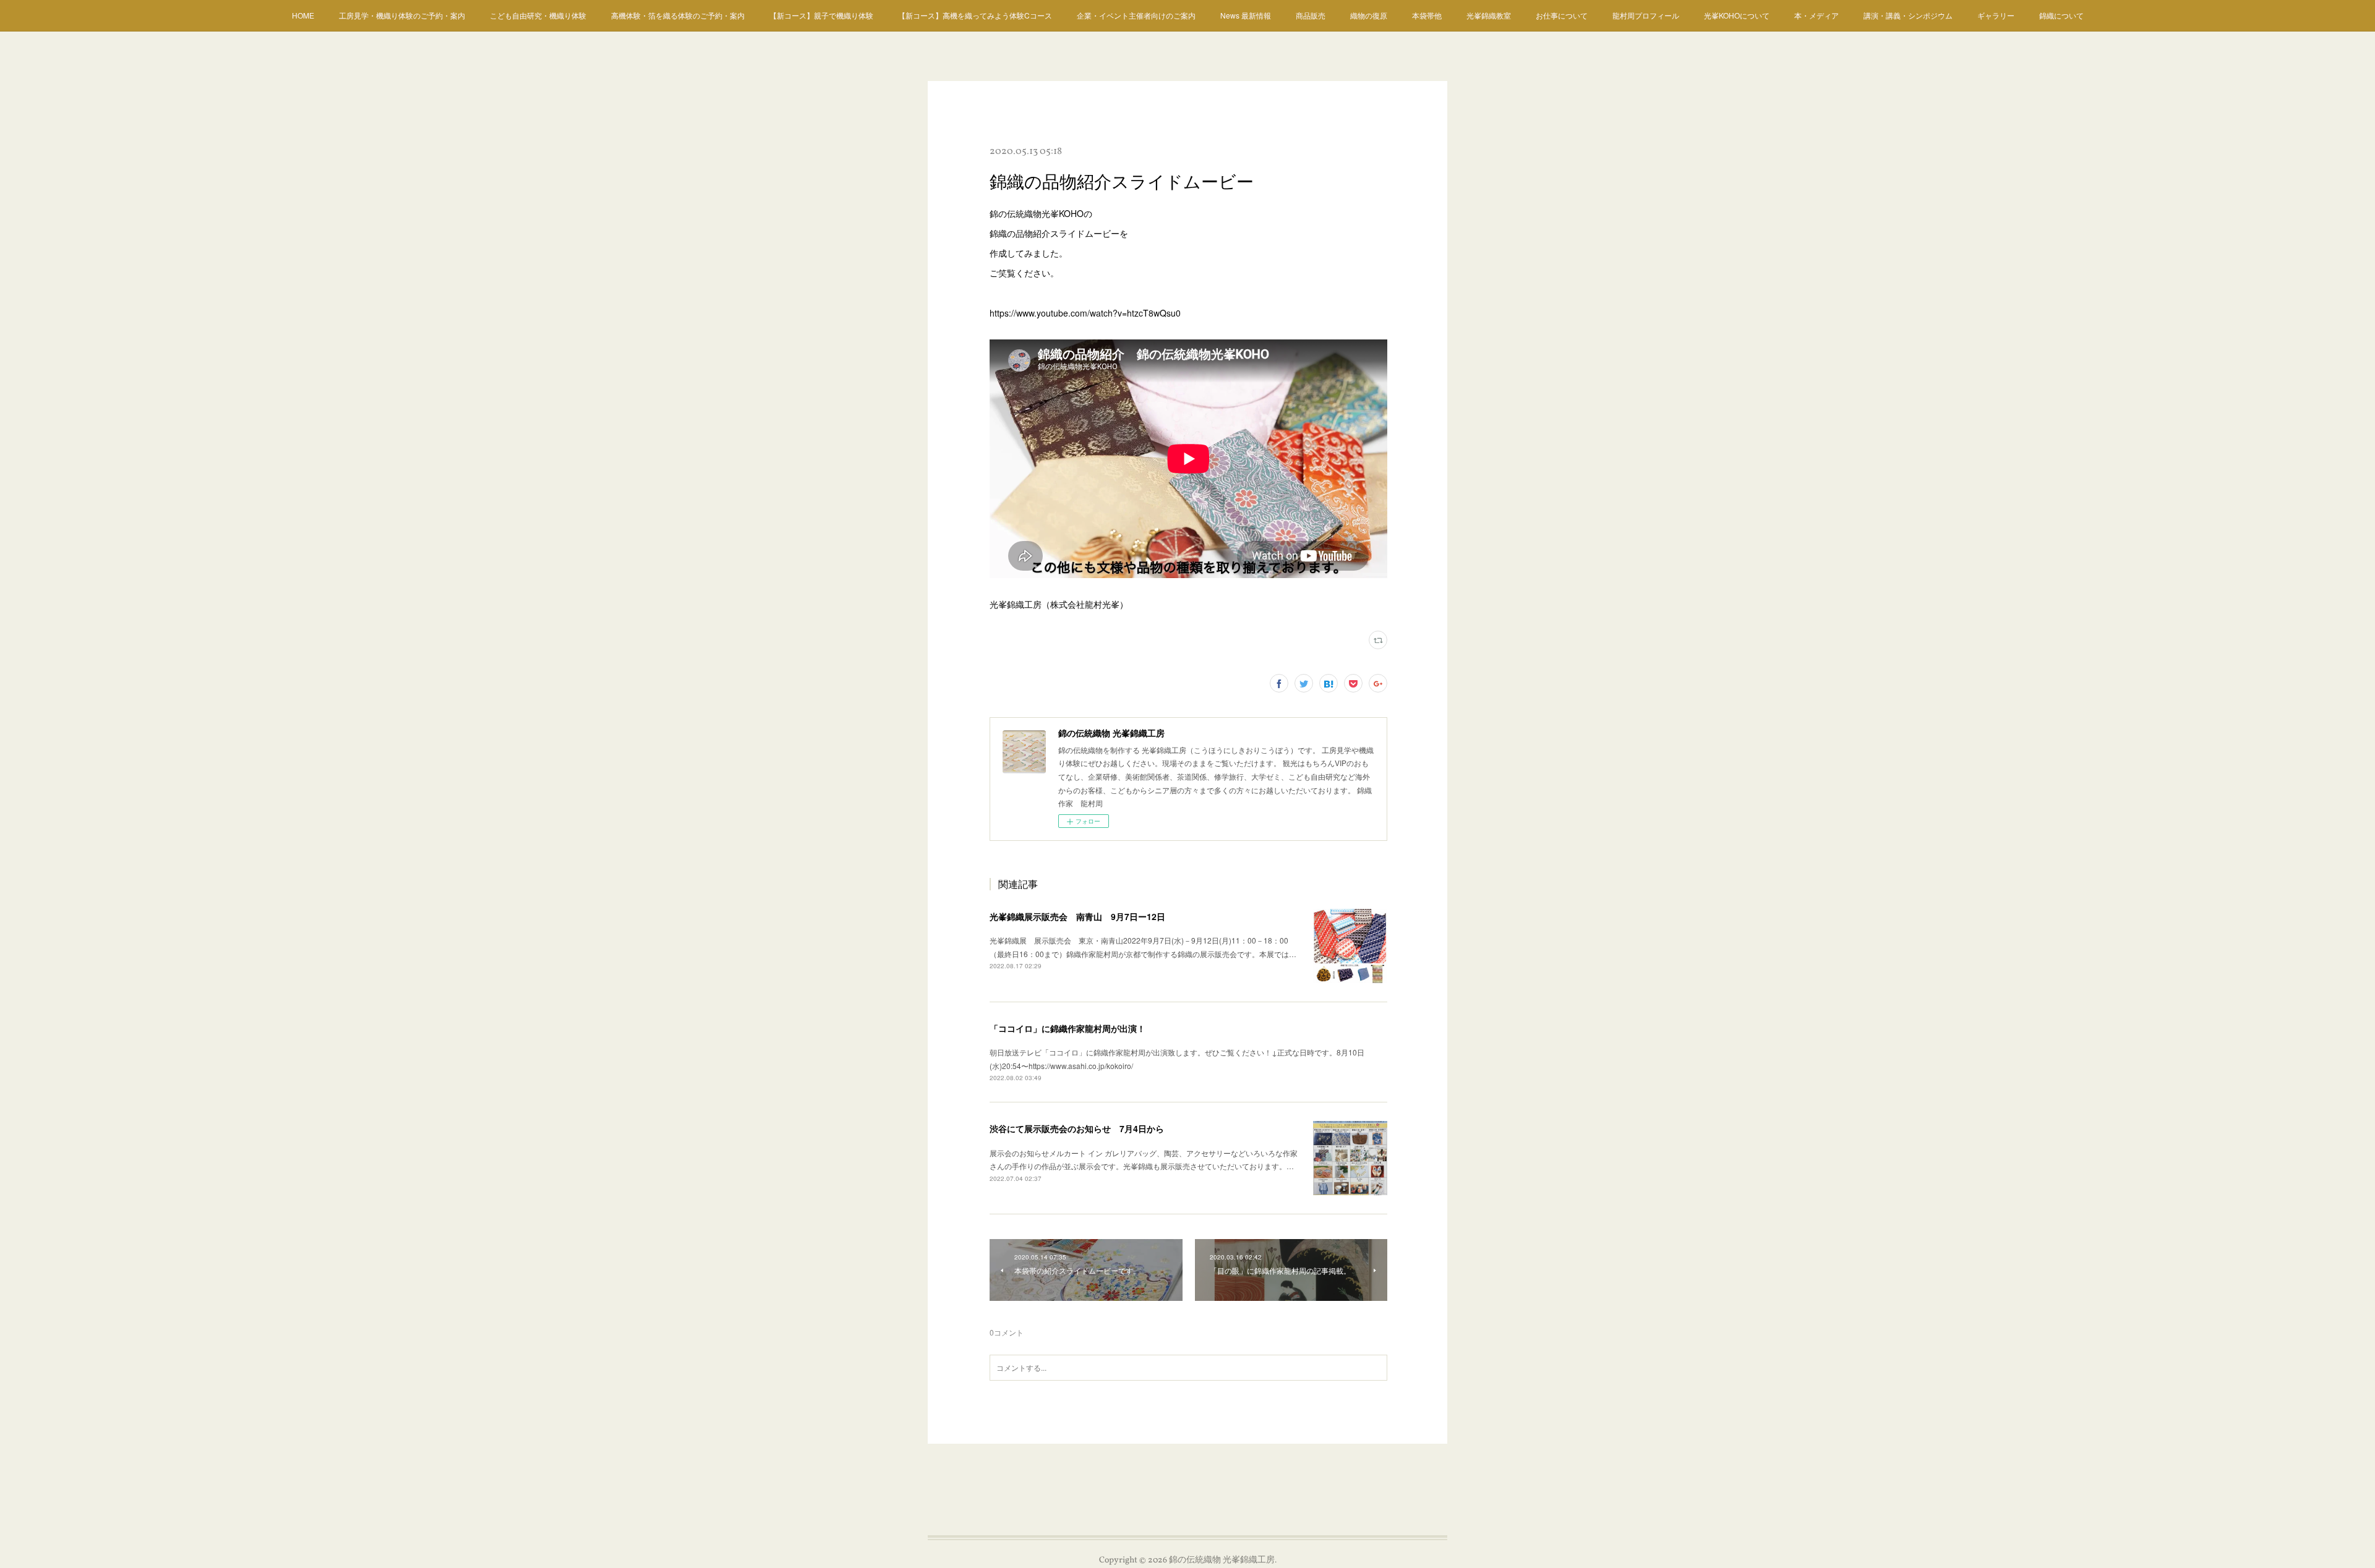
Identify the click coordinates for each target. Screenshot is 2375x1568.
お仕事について (1562, 15)
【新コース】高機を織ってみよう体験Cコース (975, 15)
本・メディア (1817, 15)
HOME (303, 15)
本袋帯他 (1427, 15)
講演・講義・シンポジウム (1908, 15)
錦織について (2061, 15)
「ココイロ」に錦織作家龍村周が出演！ (1068, 1028)
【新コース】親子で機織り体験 (821, 15)
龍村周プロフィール (1646, 15)
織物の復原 (1369, 15)
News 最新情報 (1246, 15)
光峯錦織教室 (1489, 15)
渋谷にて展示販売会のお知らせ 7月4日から (1077, 1128)
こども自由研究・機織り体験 (538, 15)
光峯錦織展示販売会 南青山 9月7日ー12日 (1077, 916)
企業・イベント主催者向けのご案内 (1136, 15)
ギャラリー (1996, 15)
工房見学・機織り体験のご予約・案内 (402, 15)
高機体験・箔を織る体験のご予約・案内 (678, 15)
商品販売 (1311, 15)
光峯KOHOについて (1737, 15)
